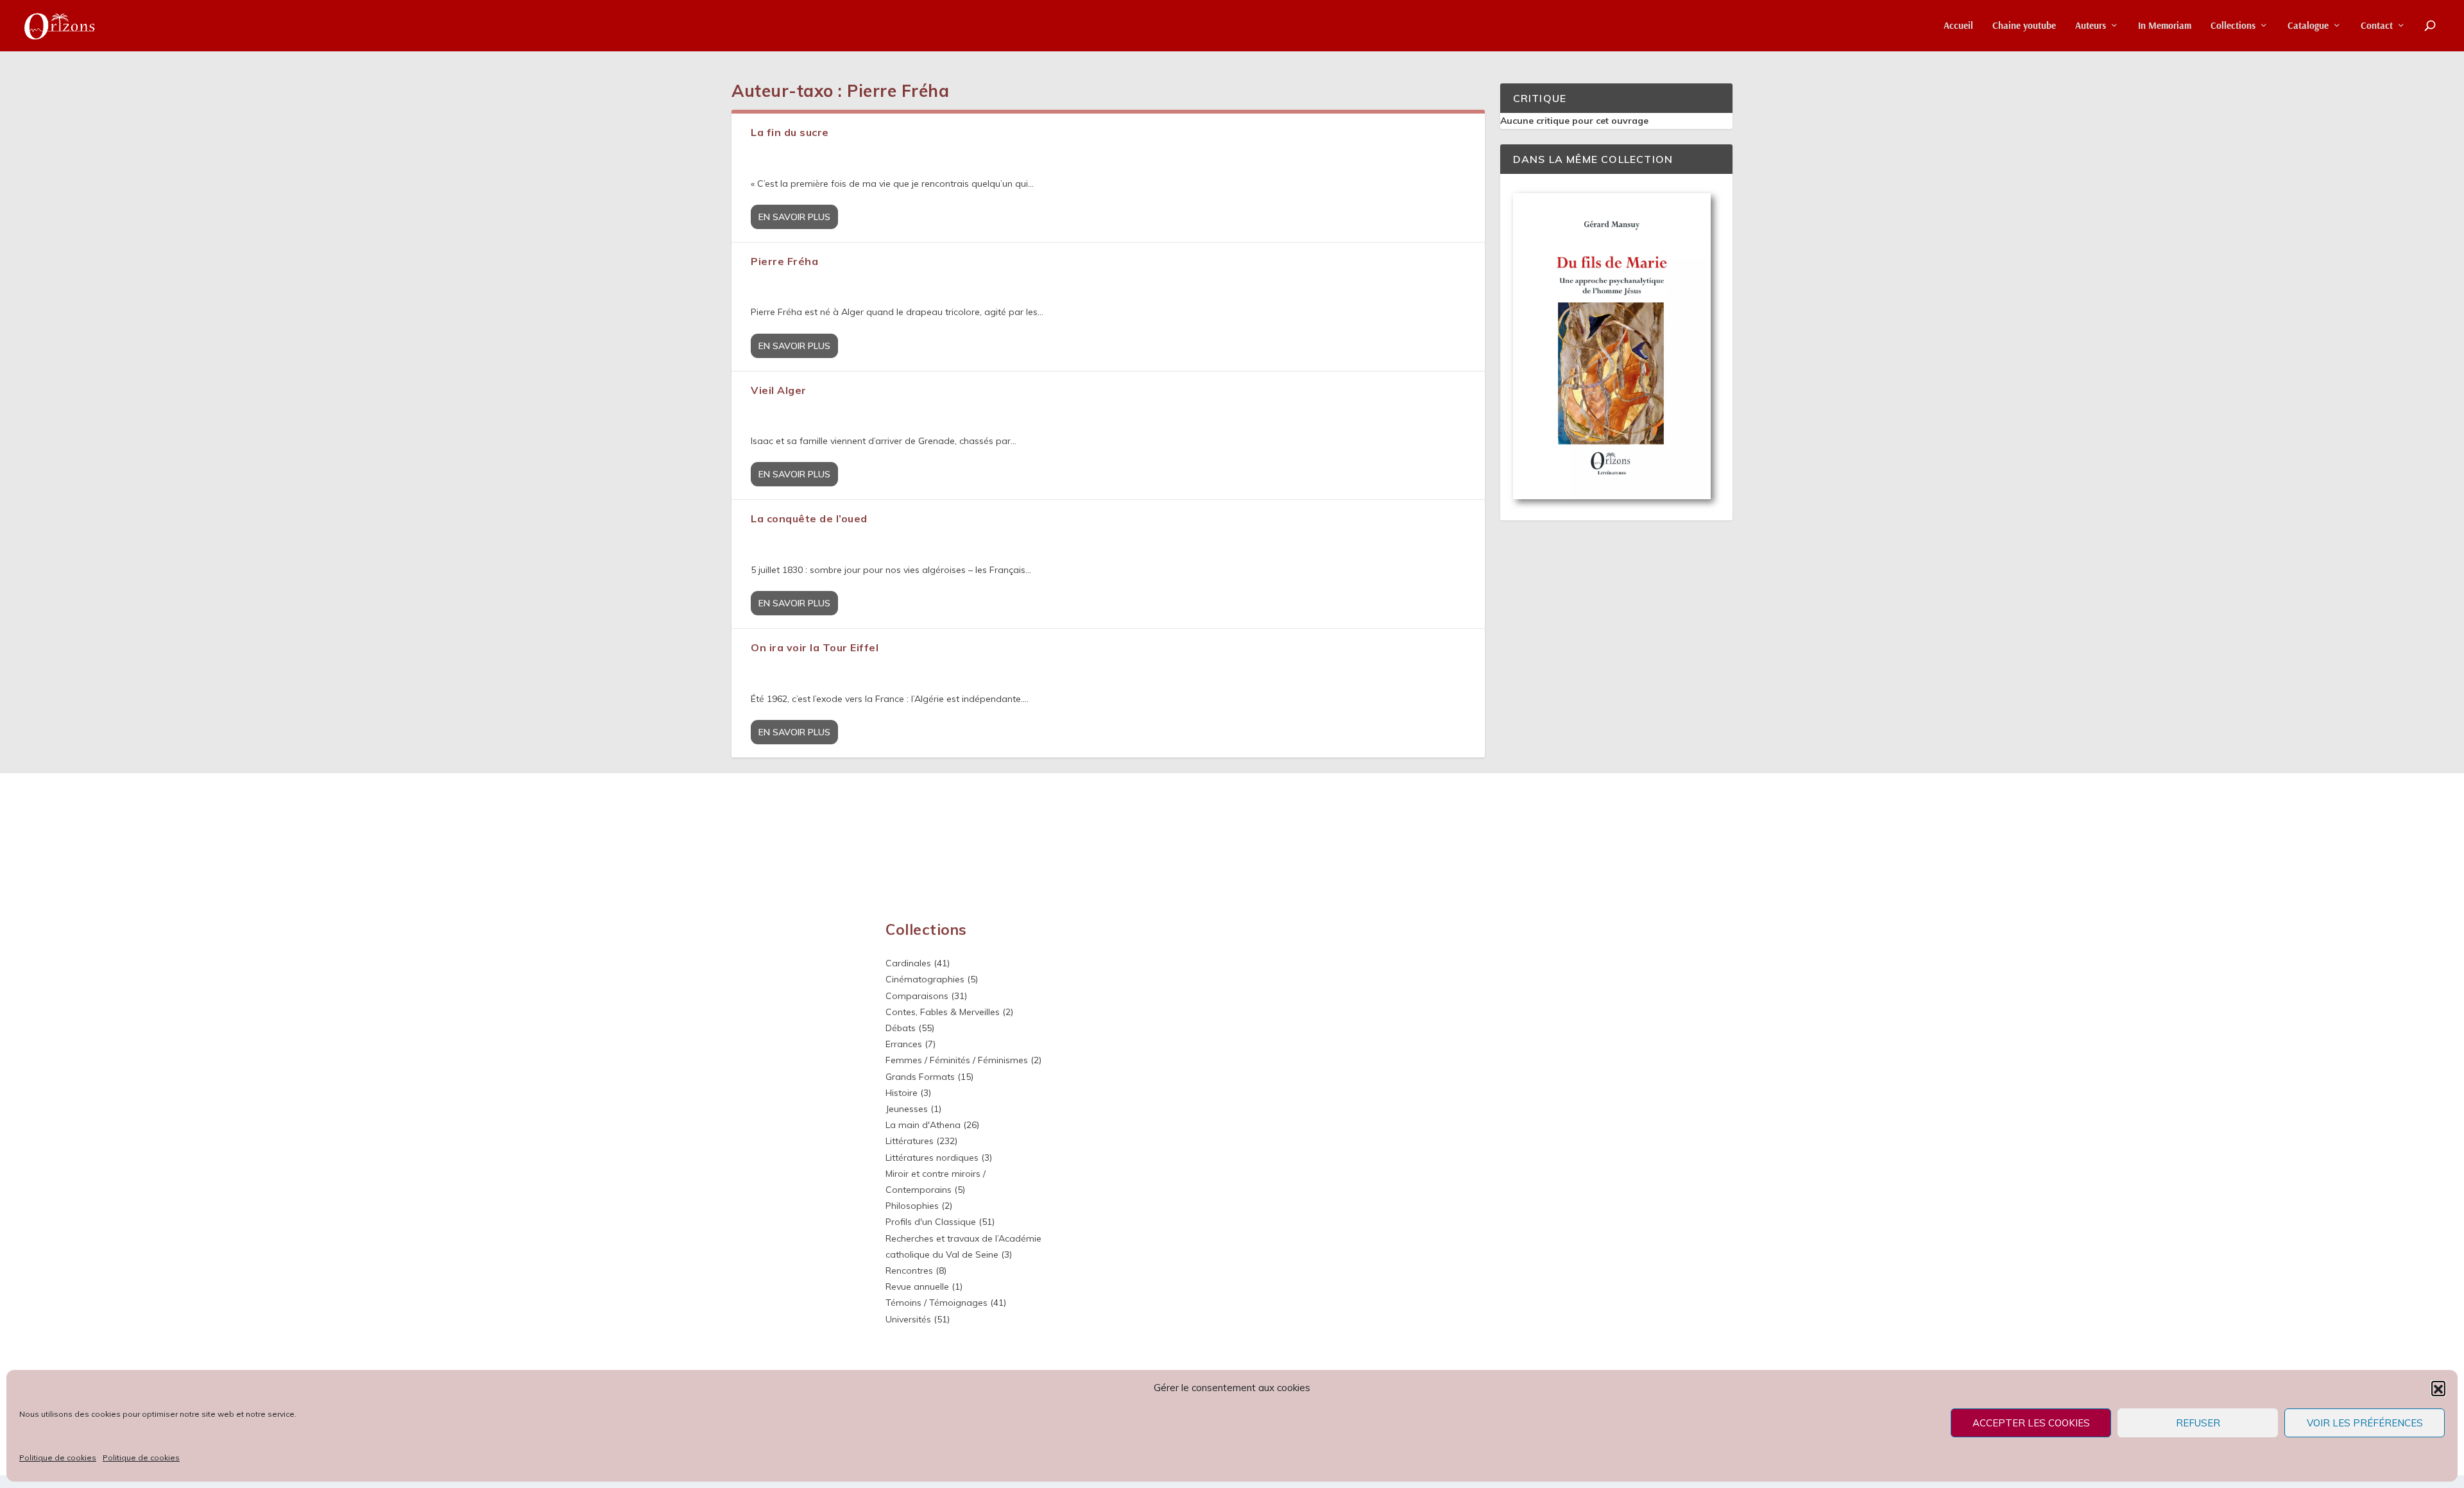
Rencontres (909, 1270)
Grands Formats (920, 1077)
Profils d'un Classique (931, 1222)
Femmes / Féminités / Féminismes (957, 1060)
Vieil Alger (779, 390)
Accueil (1958, 26)
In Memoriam (2165, 26)
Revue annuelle (917, 1287)
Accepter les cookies (2031, 1423)
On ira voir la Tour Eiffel (815, 647)
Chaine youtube (2024, 26)
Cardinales (908, 963)
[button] (2438, 1388)
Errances (904, 1044)
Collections (2233, 26)
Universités (908, 1319)
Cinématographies (925, 979)
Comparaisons (917, 996)
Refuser (2198, 1423)
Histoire (902, 1093)
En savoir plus (794, 217)
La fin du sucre (790, 132)
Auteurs (2091, 26)
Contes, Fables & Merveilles (943, 1012)
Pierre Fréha (784, 261)
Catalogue (2308, 26)
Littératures (910, 1141)
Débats (901, 1028)
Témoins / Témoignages (937, 1303)
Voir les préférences (2365, 1423)
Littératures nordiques (932, 1158)
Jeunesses (907, 1109)
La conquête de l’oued (809, 518)
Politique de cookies (58, 1458)
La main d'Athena (923, 1125)
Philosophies (912, 1206)
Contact (2377, 26)
